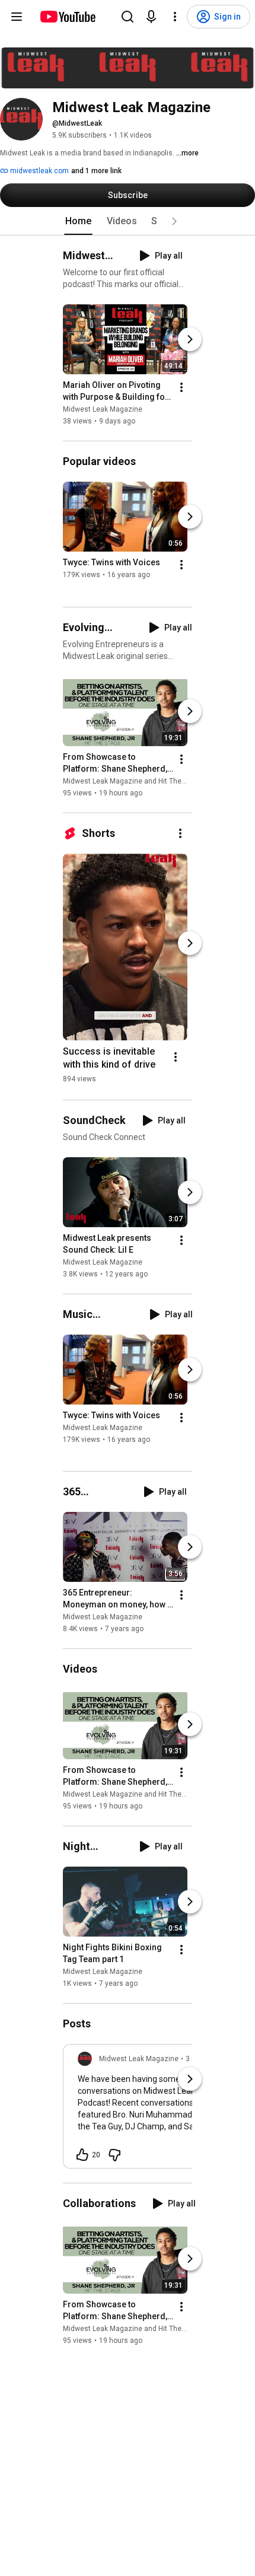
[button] (174, 221)
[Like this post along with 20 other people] (82, 2155)
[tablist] (128, 221)
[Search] (128, 17)
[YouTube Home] (67, 17)
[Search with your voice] (151, 17)
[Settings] (175, 17)
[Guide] (17, 17)
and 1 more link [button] (96, 171)
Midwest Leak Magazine (103, 409)
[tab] (78, 221)
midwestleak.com (39, 171)
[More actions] (181, 387)
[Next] (190, 339)
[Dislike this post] (114, 2155)
